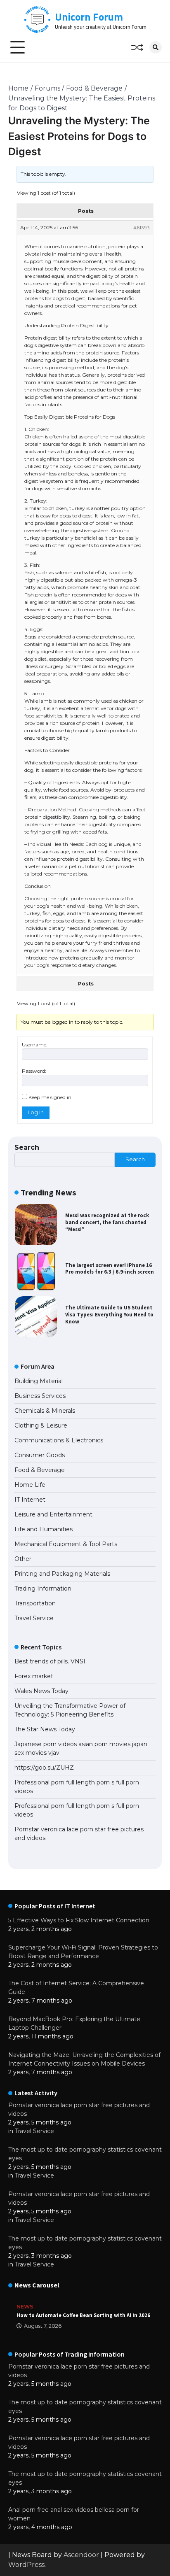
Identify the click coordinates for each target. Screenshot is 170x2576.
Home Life (30, 1485)
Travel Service (34, 1618)
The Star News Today (45, 1729)
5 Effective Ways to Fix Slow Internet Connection (79, 1920)
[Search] (156, 47)
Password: (34, 1071)
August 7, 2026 (43, 2326)
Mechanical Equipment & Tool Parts (66, 1544)
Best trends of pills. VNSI (50, 1661)
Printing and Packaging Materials (62, 1574)
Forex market (34, 1676)
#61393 (142, 227)
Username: (35, 1045)
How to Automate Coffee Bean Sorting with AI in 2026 (83, 2315)
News (25, 2307)
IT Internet (30, 1500)
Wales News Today (41, 1691)
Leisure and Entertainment (53, 1514)
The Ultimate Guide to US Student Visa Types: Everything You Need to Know (109, 1314)
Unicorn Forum (89, 17)
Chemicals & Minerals (45, 1411)
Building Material (39, 1381)
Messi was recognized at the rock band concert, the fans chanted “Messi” (107, 1222)
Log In (36, 1112)
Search (27, 1147)
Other (23, 1559)
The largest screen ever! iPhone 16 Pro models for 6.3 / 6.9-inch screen (110, 1269)
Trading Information (43, 1588)
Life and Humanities (44, 1529)
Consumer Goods (40, 1455)
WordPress (26, 2565)
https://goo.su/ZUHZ (44, 1768)
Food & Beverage (40, 1470)
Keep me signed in (50, 1097)
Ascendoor (81, 2555)
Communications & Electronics (59, 1440)
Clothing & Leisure (41, 1425)
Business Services (40, 1396)
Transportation (35, 1603)
